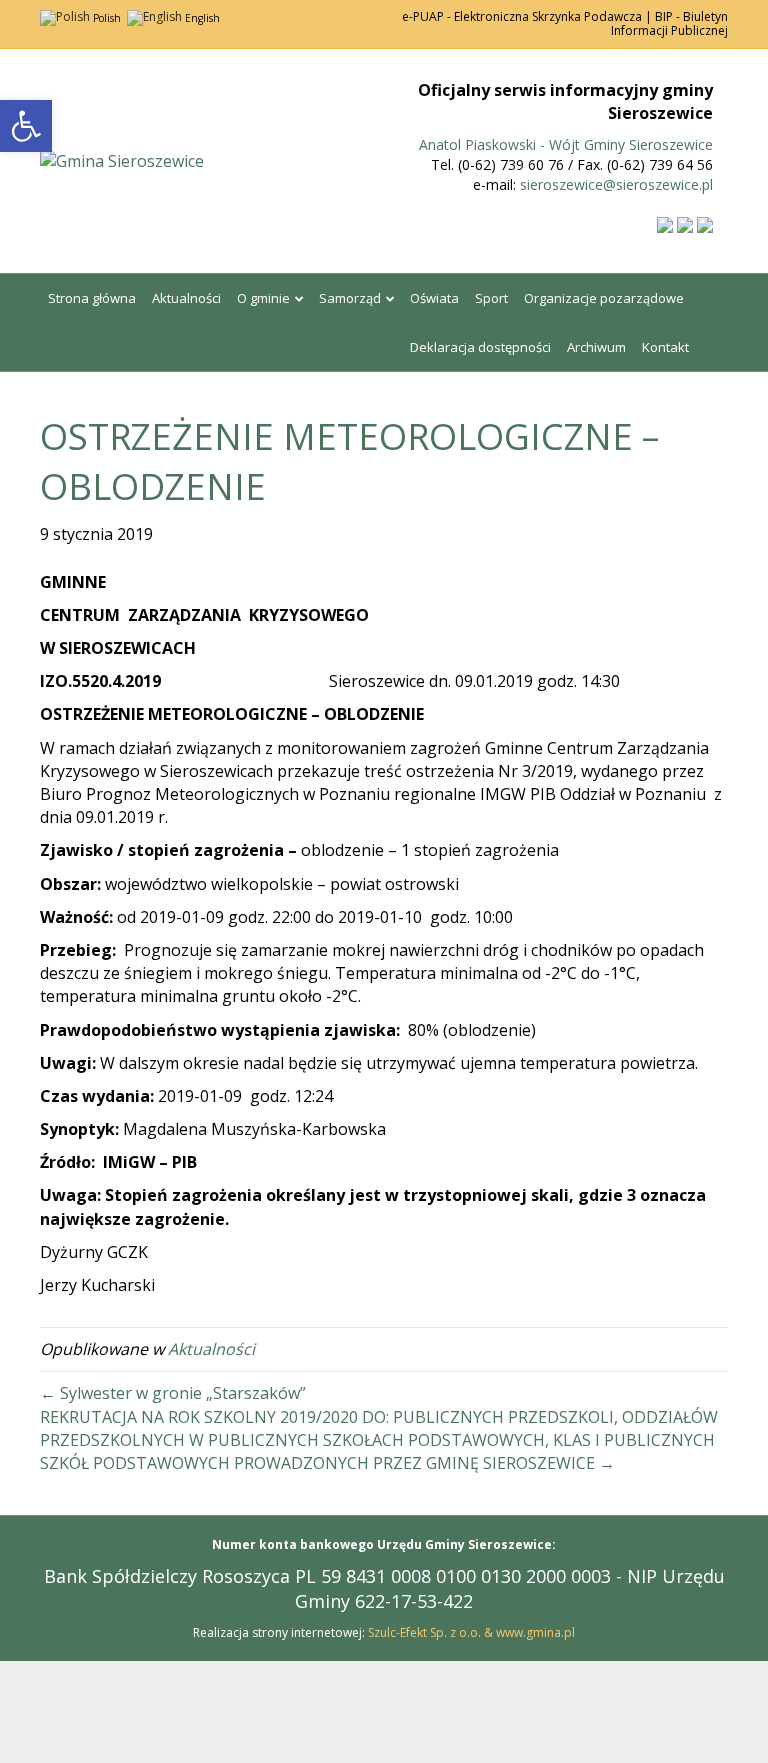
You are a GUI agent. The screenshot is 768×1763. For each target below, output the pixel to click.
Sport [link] (491, 298)
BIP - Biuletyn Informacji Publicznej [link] (669, 23)
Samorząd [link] (350, 298)
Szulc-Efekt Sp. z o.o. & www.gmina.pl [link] (471, 1632)
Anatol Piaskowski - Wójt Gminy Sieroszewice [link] (566, 144)
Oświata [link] (434, 298)
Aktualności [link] (186, 298)
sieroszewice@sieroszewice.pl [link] (616, 184)
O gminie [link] (263, 298)
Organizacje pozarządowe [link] (604, 298)
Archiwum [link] (596, 347)
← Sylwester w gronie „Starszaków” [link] (173, 1393)
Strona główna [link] (92, 298)
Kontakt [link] (665, 347)
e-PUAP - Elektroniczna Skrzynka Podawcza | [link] (527, 16)
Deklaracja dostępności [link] (480, 347)
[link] (26, 126)
